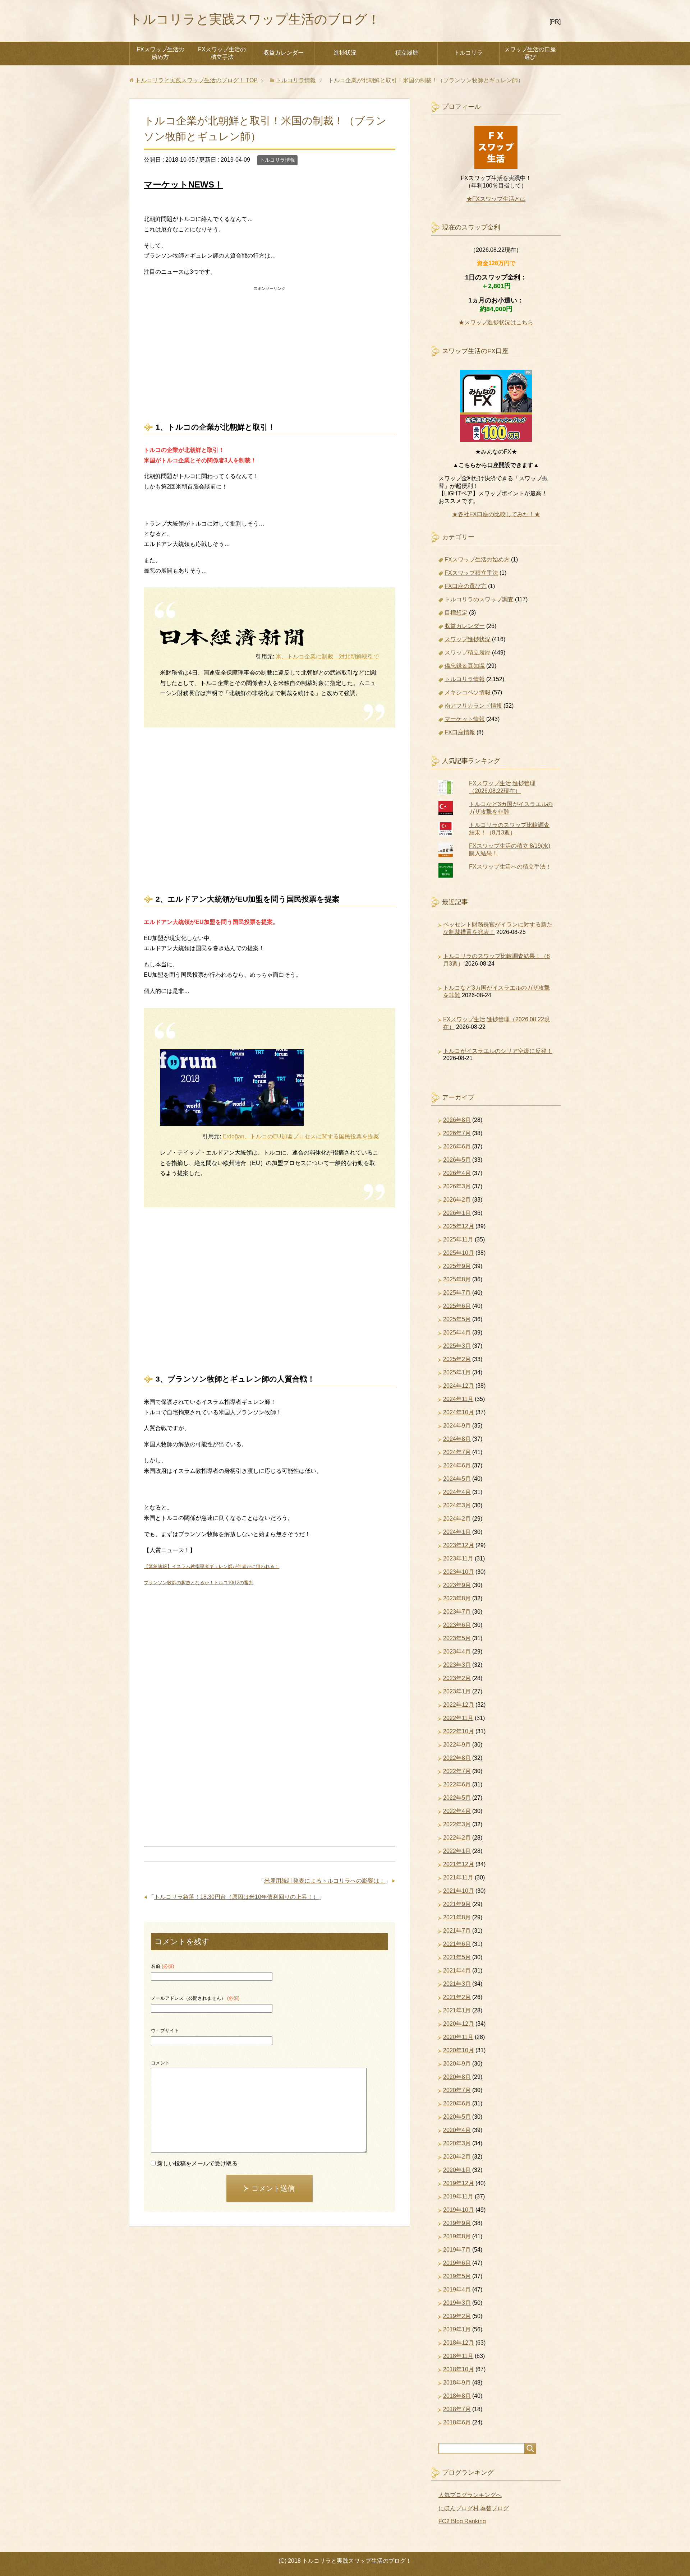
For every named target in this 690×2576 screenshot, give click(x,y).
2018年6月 (457, 2422)
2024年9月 (457, 1426)
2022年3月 (457, 1824)
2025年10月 (459, 1253)
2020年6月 (457, 2103)
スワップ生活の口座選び (530, 53)
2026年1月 (457, 1213)
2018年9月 (457, 2383)
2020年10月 (459, 2050)
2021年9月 (457, 1904)
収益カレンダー (284, 53)
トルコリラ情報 (277, 160)
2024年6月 (457, 1465)
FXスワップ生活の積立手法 (222, 53)
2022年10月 (459, 1731)
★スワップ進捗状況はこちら (496, 322)
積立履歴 (407, 53)
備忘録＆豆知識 (465, 666)
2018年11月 (458, 2356)
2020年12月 (459, 2024)
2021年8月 (457, 1917)
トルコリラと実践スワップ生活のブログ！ (255, 19)
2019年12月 (459, 2183)
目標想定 (456, 613)
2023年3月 (457, 1665)
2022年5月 (457, 1798)
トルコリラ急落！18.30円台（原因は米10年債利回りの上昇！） (236, 1897)
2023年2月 (457, 1678)
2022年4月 (457, 1811)
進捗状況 (345, 53)
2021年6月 (457, 1944)
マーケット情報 (465, 719)
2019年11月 (458, 2196)
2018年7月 (457, 2409)
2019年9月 (457, 2223)
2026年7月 (457, 1133)
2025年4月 (457, 1333)
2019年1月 (457, 2329)
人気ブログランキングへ (470, 2495)
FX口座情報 (460, 732)
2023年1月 (457, 1691)
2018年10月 (459, 2369)
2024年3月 (457, 1505)
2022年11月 (458, 1718)
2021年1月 (457, 2010)
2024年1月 (457, 1532)
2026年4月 (457, 1173)
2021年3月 (457, 1984)
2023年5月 (457, 1638)
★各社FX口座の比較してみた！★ (496, 514)
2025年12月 (459, 1226)
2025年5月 (457, 1319)
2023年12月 (459, 1545)
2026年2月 (457, 1200)
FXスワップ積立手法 (471, 573)
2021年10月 (459, 1891)
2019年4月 (457, 2290)
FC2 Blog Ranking (462, 2521)
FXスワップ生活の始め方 (160, 53)
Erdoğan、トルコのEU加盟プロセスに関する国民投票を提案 (301, 1136)
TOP (196, 80)
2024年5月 (457, 1479)
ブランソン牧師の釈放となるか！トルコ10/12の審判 (199, 1583)
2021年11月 (458, 1877)
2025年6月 (457, 1306)
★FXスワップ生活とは (496, 199)
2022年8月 (457, 1758)
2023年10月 (459, 1572)
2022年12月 (459, 1705)
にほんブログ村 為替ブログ (474, 2508)
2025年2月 (457, 1359)
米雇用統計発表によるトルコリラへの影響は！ (325, 1881)
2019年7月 (457, 2250)
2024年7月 (457, 1452)
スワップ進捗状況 (468, 639)
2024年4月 (457, 1492)
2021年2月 (457, 1997)
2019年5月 (457, 2276)
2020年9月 (457, 2064)
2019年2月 (457, 2316)
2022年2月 (457, 1838)
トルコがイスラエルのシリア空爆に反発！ (498, 1051)
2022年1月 (457, 1851)
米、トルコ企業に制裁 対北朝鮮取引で (327, 656)
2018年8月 (457, 2396)
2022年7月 (457, 1771)
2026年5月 (457, 1160)
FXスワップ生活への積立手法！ (510, 867)
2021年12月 (459, 1864)
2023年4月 (457, 1652)
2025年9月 (457, 1266)
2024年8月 (457, 1439)
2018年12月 (459, 2343)
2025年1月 (457, 1372)
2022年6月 (457, 1784)
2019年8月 (457, 2236)
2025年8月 (457, 1279)
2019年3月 (457, 2303)
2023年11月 (458, 1558)
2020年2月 (457, 2157)
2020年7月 (457, 2090)
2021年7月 (457, 1931)
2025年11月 (458, 1240)
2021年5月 (457, 1957)
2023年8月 (457, 1598)
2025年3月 (457, 1346)
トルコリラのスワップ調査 (479, 599)
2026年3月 (457, 1186)
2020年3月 (457, 2143)
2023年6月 (457, 1625)
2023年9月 (457, 1585)
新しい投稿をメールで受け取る (197, 2163)
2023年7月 (457, 1612)
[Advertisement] (270, 344)
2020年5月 (457, 2117)
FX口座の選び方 (466, 586)
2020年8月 (457, 2077)
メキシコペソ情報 (468, 692)
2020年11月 (458, 2037)
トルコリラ (468, 53)
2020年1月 (457, 2170)
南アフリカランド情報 (473, 706)
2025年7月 (457, 1293)
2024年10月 (459, 1412)
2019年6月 (457, 2263)
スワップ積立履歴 (468, 653)
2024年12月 (459, 1386)
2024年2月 (457, 1519)
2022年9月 (457, 1745)
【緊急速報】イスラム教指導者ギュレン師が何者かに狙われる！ (211, 1566)
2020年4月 (457, 2130)
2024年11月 (458, 1399)
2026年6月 (457, 1146)
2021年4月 (457, 1971)
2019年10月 (459, 2210)
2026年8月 (457, 1120)
